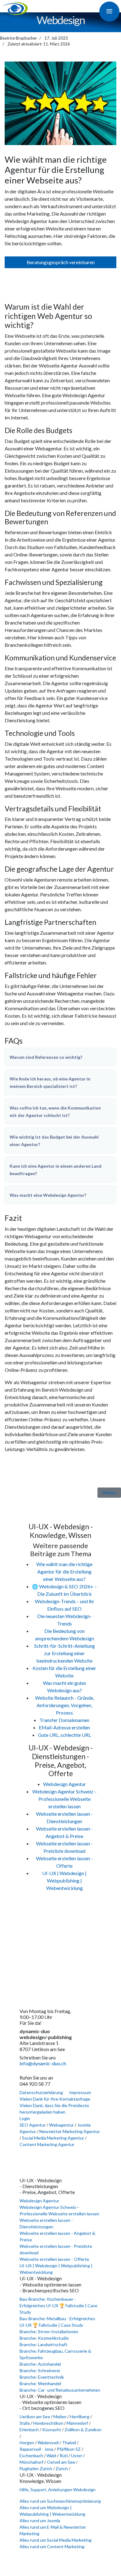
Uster (77, 2456)
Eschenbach (32, 2456)
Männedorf (78, 2423)
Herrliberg (80, 2417)
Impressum (80, 2092)
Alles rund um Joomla (40, 2520)
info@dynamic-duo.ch (43, 2063)
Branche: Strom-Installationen (49, 2331)
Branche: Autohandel (40, 2364)
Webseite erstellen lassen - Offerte (54, 2259)
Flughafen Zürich (36, 2469)
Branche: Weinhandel (40, 2383)
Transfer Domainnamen (64, 1720)
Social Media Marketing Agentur (53, 2138)
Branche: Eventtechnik (42, 2377)
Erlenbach (30, 2430)
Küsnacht (52, 2430)
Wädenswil (49, 2443)
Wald (52, 2456)
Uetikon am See (35, 2417)
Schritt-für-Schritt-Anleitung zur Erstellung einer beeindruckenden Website (65, 1653)
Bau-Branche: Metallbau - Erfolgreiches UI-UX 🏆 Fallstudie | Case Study (57, 2322)
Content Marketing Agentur (47, 2144)
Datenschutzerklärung (41, 2092)
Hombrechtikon (49, 2423)
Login (25, 2118)
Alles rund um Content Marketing (52, 2546)
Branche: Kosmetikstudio (44, 2338)
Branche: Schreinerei (40, 2370)
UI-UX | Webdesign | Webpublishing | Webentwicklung (64, 1880)
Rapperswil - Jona (36, 2449)
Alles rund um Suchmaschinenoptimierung (60, 2501)
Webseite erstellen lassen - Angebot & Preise (57, 2236)
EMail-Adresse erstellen (64, 1727)
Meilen (60, 2417)
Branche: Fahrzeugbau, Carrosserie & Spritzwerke (55, 2354)
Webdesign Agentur (65, 1784)
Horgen (27, 2443)
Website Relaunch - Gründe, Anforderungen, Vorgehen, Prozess (65, 1705)
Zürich (62, 2469)
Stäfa (25, 2423)
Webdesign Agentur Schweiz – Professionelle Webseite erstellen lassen (65, 1799)
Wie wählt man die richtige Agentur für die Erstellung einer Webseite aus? (64, 1571)
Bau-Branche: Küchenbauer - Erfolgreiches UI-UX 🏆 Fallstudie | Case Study (58, 2306)
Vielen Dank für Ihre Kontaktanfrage (55, 2099)
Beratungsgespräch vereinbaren (61, 262)
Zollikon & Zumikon (83, 2430)
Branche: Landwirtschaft (43, 2344)
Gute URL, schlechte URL (64, 1735)
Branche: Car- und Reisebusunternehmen (60, 2390)
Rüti (64, 2456)
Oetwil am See (61, 2462)
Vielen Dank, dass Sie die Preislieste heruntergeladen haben (54, 2109)
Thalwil (69, 2443)
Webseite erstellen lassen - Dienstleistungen (46, 2223)
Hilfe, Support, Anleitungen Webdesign (58, 2490)
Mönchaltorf (32, 2462)
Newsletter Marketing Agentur (70, 2131)
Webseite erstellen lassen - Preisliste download (56, 2249)
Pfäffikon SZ (69, 2449)
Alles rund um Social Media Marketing (56, 2540)
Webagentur (61, 2125)
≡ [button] (109, 11)
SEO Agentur (33, 2125)
